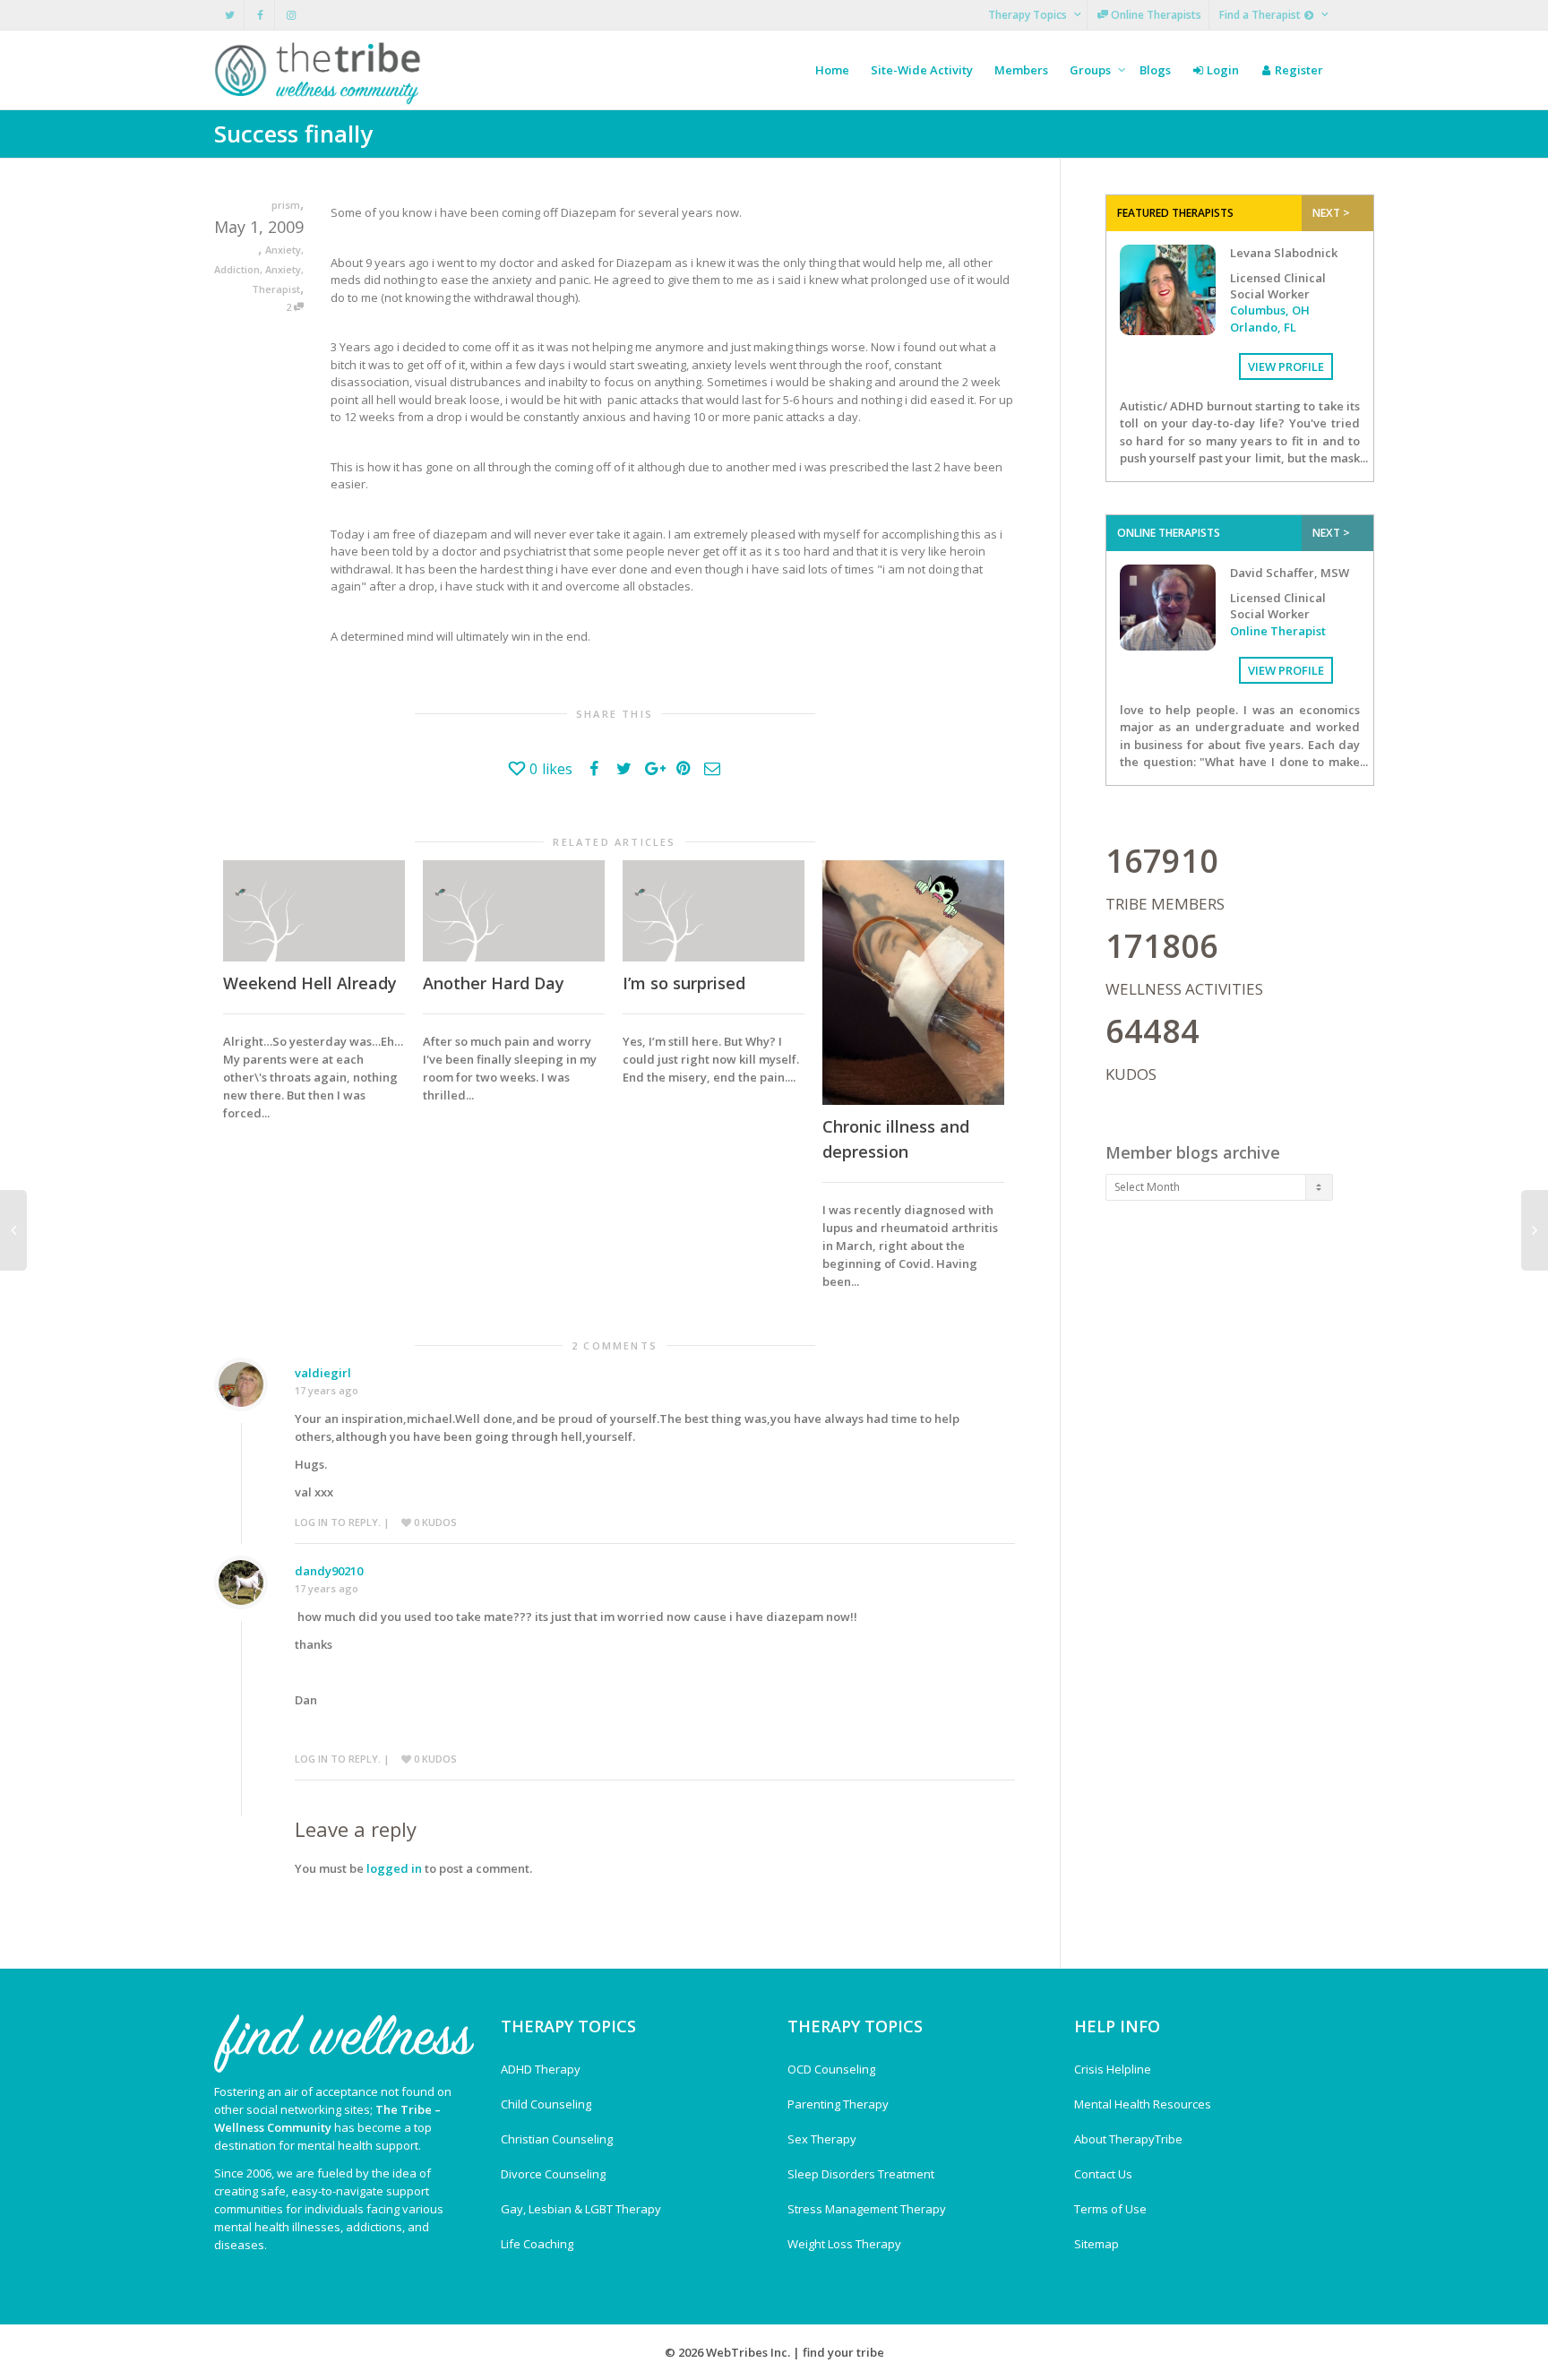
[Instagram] (291, 15)
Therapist (276, 289)
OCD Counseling (831, 2069)
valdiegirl (323, 1373)
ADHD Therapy (541, 2069)
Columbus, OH (1270, 310)
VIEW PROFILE (1286, 366)
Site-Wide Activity (922, 70)
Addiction (237, 269)
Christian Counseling (557, 2139)
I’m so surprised (684, 983)
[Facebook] (260, 15)
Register (1298, 70)
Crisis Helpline (1113, 2069)
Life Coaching (537, 2244)
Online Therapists (1155, 15)
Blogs (1155, 70)
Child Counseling (546, 2104)
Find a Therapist (1261, 15)
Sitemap (1096, 2244)
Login (1221, 70)
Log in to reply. (338, 1522)
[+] (314, 911)
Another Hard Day (494, 983)
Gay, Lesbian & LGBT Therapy (581, 2209)
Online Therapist (1278, 631)
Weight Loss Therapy (844, 2244)
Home (832, 70)
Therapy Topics (1029, 15)
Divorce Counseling (553, 2174)
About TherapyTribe (1128, 2139)
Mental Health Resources (1143, 2104)
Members (1021, 70)
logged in (394, 1868)
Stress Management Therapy (867, 2209)
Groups (1092, 70)
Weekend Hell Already (310, 983)
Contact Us (1103, 2174)
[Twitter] (230, 15)
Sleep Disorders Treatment (861, 2174)
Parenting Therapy (838, 2104)
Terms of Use (1110, 2209)
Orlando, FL (1263, 327)
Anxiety (283, 250)
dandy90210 (329, 1571)
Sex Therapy (822, 2139)
